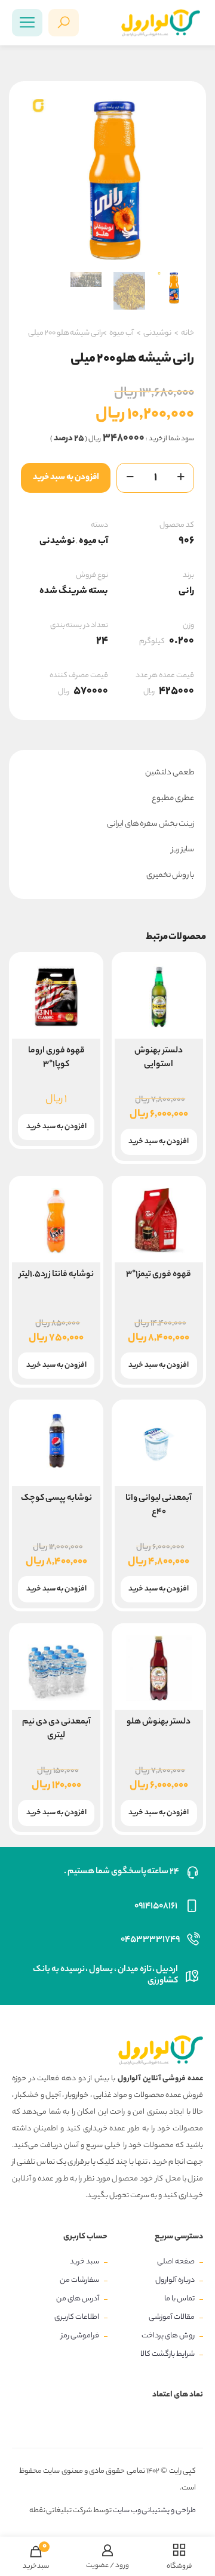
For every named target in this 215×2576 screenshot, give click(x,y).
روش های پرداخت (168, 2336)
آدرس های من (78, 2299)
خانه (188, 333)
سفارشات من (79, 2280)
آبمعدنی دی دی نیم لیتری (56, 1729)
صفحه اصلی (176, 2262)
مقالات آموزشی (172, 2317)
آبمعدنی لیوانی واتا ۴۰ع (159, 1505)
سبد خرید (85, 2262)
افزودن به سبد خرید (66, 478)
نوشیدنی (157, 333)
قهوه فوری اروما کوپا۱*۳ (56, 1058)
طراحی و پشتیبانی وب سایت (154, 2511)
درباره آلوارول (175, 2280)
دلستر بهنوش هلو (159, 1722)
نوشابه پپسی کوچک (56, 1499)
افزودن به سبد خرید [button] (159, 1142)
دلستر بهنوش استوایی (159, 1058)
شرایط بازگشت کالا (168, 2354)
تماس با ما (179, 2299)
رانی (186, 592)
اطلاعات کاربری (77, 2317)
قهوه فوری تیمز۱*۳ (159, 1275)
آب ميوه (122, 333)
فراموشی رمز (80, 2336)
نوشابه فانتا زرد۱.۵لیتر (56, 1275)
